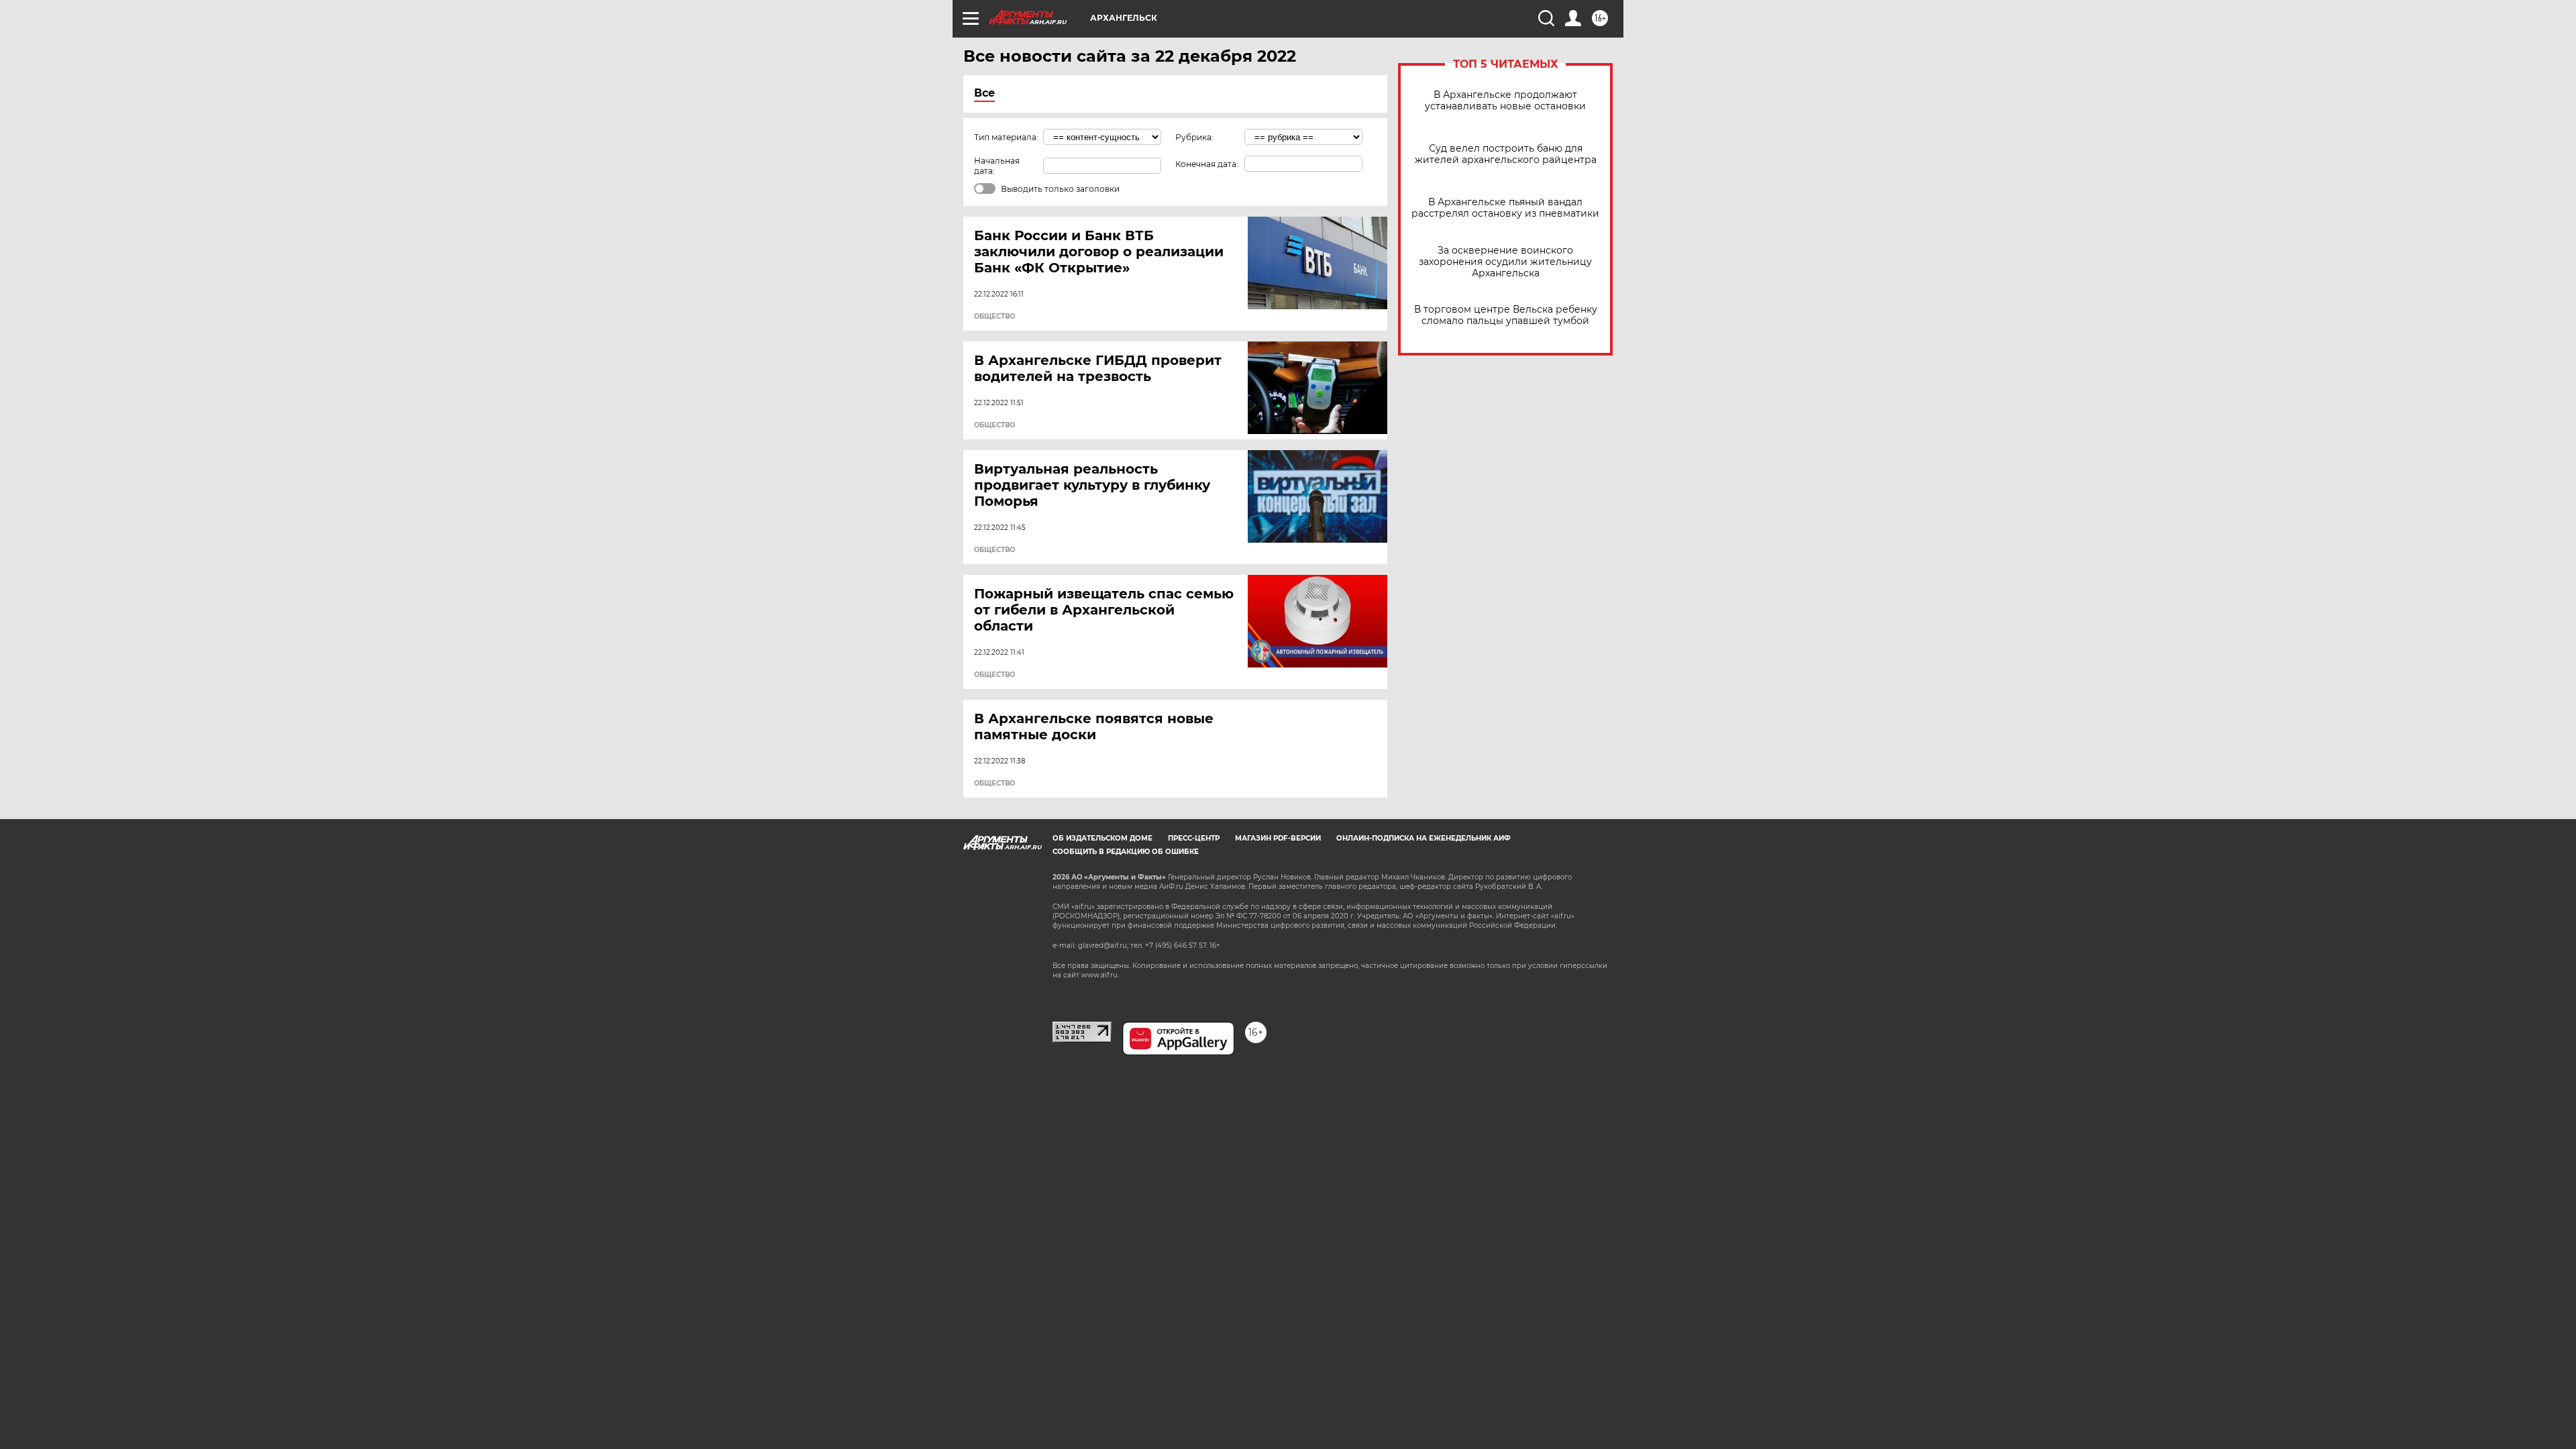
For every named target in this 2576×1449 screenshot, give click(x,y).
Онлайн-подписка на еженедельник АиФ (1424, 838)
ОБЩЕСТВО (995, 317)
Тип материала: (1006, 137)
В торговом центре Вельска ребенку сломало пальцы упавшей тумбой (1506, 315)
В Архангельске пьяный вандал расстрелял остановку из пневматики (1505, 208)
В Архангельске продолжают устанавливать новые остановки (1505, 101)
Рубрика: (1194, 137)
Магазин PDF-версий (1278, 838)
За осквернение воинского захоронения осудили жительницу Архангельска (1505, 262)
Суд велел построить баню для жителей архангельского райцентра (1506, 154)
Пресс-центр (1194, 838)
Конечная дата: (1207, 164)
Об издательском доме (1103, 838)
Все (984, 93)
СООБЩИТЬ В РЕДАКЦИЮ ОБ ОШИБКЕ (1126, 852)
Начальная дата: (997, 166)
